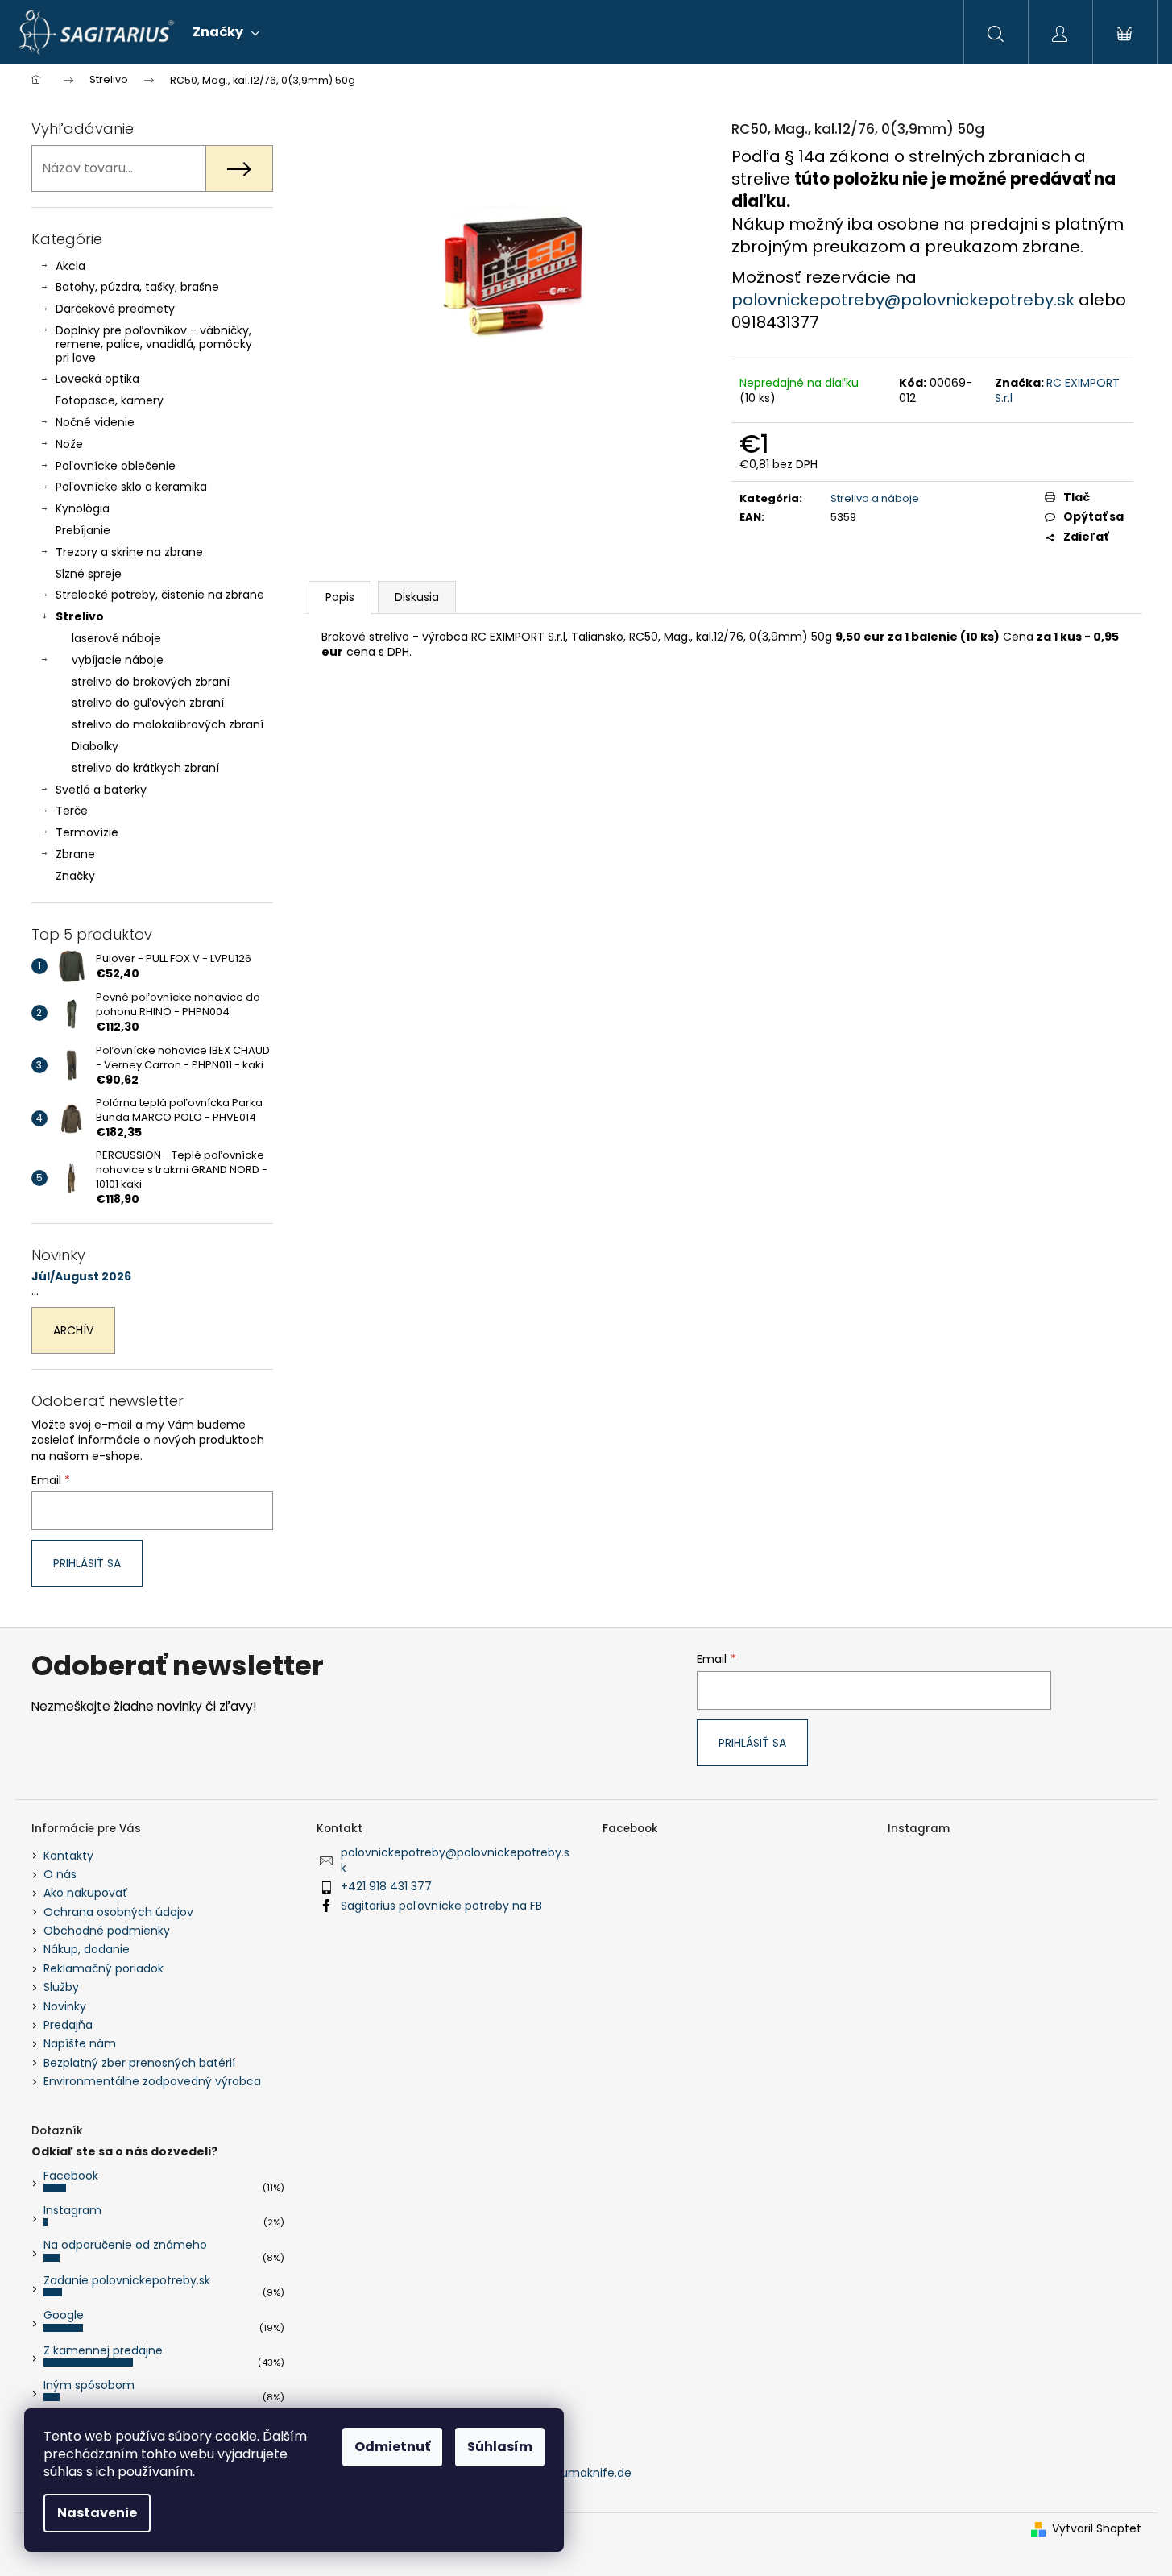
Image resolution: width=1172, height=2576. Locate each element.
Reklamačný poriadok (104, 1968)
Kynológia (83, 508)
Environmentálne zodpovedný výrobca (152, 2081)
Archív (73, 1330)
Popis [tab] (340, 597)
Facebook (71, 2176)
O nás (60, 1874)
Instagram (72, 2210)
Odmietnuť (392, 2447)
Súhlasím (500, 2447)
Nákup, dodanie (87, 1949)
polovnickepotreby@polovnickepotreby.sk (905, 300)
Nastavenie (97, 2513)
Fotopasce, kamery (110, 400)
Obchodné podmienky (107, 1931)
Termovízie (87, 832)
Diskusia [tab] (417, 597)
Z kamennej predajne (103, 2350)
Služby (61, 1987)
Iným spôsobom (89, 2385)
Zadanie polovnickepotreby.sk (127, 2280)
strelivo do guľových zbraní (148, 703)
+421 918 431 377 (386, 1886)
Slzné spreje (89, 574)
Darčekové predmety (115, 309)
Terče (72, 811)
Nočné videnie (95, 422)
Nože (69, 444)
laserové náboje (116, 638)
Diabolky (95, 746)
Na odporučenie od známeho (125, 2245)
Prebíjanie (83, 530)
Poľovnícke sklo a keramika (131, 487)
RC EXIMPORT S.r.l (1057, 390)
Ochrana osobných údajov (118, 1912)
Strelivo (80, 616)
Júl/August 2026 (81, 1277)
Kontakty (68, 1856)
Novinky (65, 2006)
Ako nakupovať (86, 1893)
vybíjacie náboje (118, 660)
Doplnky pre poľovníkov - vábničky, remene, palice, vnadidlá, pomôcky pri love (154, 344)
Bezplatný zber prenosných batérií (139, 2063)
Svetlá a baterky (101, 790)
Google (64, 2315)
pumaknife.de (592, 2473)
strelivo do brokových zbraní (151, 682)
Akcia (70, 266)
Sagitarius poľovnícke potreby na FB (441, 1906)
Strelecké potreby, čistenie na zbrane (160, 595)
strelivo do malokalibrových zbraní (168, 724)
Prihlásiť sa (87, 1563)
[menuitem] (226, 32)
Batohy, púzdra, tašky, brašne (137, 287)
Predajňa (68, 2025)
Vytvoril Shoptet (1097, 2529)
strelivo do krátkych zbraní (145, 768)
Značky (75, 876)
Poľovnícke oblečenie (116, 466)
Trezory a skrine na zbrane (129, 552)
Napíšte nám (80, 2043)
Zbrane (75, 854)
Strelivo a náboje (875, 498)
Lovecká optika (97, 379)
